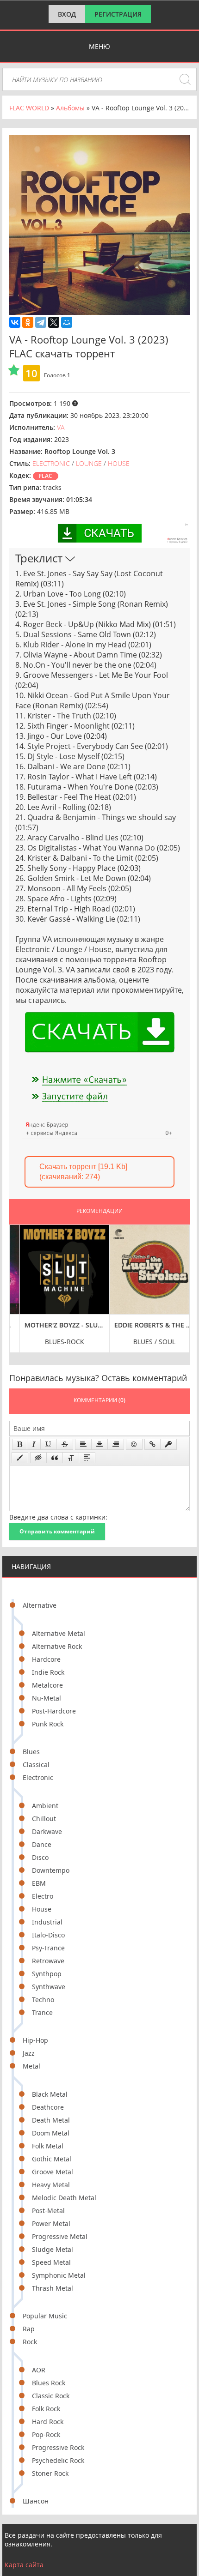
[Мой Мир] (67, 322)
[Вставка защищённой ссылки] (168, 1444)
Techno (43, 2000)
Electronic (38, 1777)
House (42, 1909)
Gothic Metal (52, 2159)
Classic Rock (51, 2396)
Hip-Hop (35, 2040)
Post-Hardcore (54, 1711)
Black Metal (50, 2094)
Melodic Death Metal (64, 2198)
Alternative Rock (57, 1646)
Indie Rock (48, 1672)
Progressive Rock (58, 2447)
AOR (39, 2370)
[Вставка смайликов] (134, 1444)
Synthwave (49, 1987)
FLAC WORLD (29, 108)
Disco (40, 1857)
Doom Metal (51, 2133)
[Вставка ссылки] (152, 1444)
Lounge (89, 463)
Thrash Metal (53, 2288)
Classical (36, 1765)
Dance (42, 1844)
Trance (42, 2012)
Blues (31, 1752)
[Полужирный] (20, 1444)
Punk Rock (48, 1724)
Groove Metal (53, 2172)
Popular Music (45, 2316)
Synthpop (47, 1974)
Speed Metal (51, 2262)
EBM (39, 1883)
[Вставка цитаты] (55, 1458)
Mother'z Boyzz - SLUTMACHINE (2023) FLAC (55, 1325)
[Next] (180, 1288)
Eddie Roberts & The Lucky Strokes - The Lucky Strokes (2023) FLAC (145, 1325)
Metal (31, 2066)
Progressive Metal (60, 2236)
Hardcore (46, 1659)
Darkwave (47, 1831)
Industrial (47, 1922)
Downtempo (51, 1870)
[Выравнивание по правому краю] (116, 1444)
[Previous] (19, 1288)
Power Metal (51, 2223)
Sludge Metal (53, 2249)
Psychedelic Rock (58, 2460)
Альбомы (70, 108)
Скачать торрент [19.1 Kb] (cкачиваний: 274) (83, 1172)
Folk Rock (46, 2409)
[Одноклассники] (28, 322)
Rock (30, 2342)
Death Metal (51, 2120)
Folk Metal (48, 2146)
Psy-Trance (48, 1948)
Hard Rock (48, 2422)
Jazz (29, 2053)
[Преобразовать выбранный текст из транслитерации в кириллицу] (71, 1458)
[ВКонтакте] (15, 322)
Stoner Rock (50, 2473)
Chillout (44, 1819)
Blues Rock (49, 2383)
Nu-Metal (47, 1698)
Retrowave (48, 1961)
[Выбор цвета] (20, 1458)
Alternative (40, 1605)
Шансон (36, 2501)
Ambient (45, 1806)
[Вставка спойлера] (87, 1458)
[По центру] (99, 1444)
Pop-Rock (46, 2434)
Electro (43, 1896)
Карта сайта (24, 2565)
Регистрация (118, 14)
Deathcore (48, 2107)
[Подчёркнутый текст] (49, 1444)
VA (61, 427)
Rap (29, 2329)
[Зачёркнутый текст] (65, 1444)
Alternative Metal (59, 1633)
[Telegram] (41, 322)
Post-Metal (48, 2211)
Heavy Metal (51, 2185)
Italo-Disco (48, 1935)
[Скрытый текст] (38, 1458)
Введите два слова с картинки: (58, 1517)
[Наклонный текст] (34, 1444)
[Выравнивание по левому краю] (83, 1444)
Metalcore (47, 1685)
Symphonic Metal (59, 2275)
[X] (54, 322)
